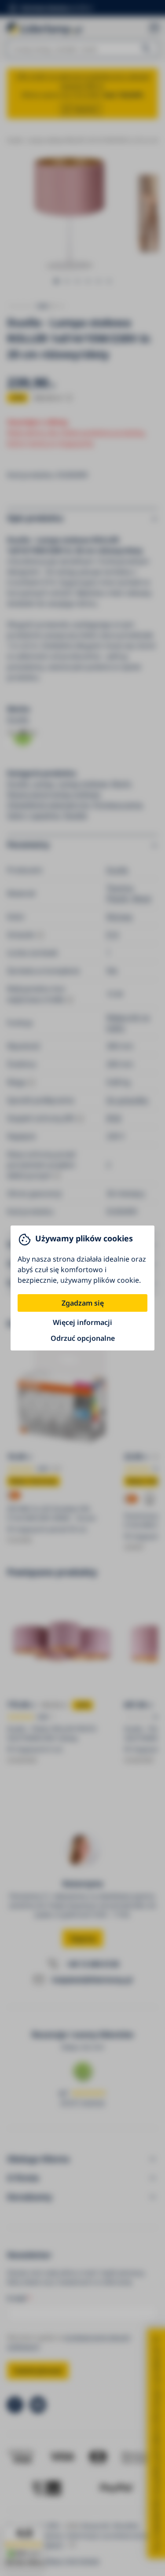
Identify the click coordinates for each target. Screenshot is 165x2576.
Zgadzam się (83, 1303)
